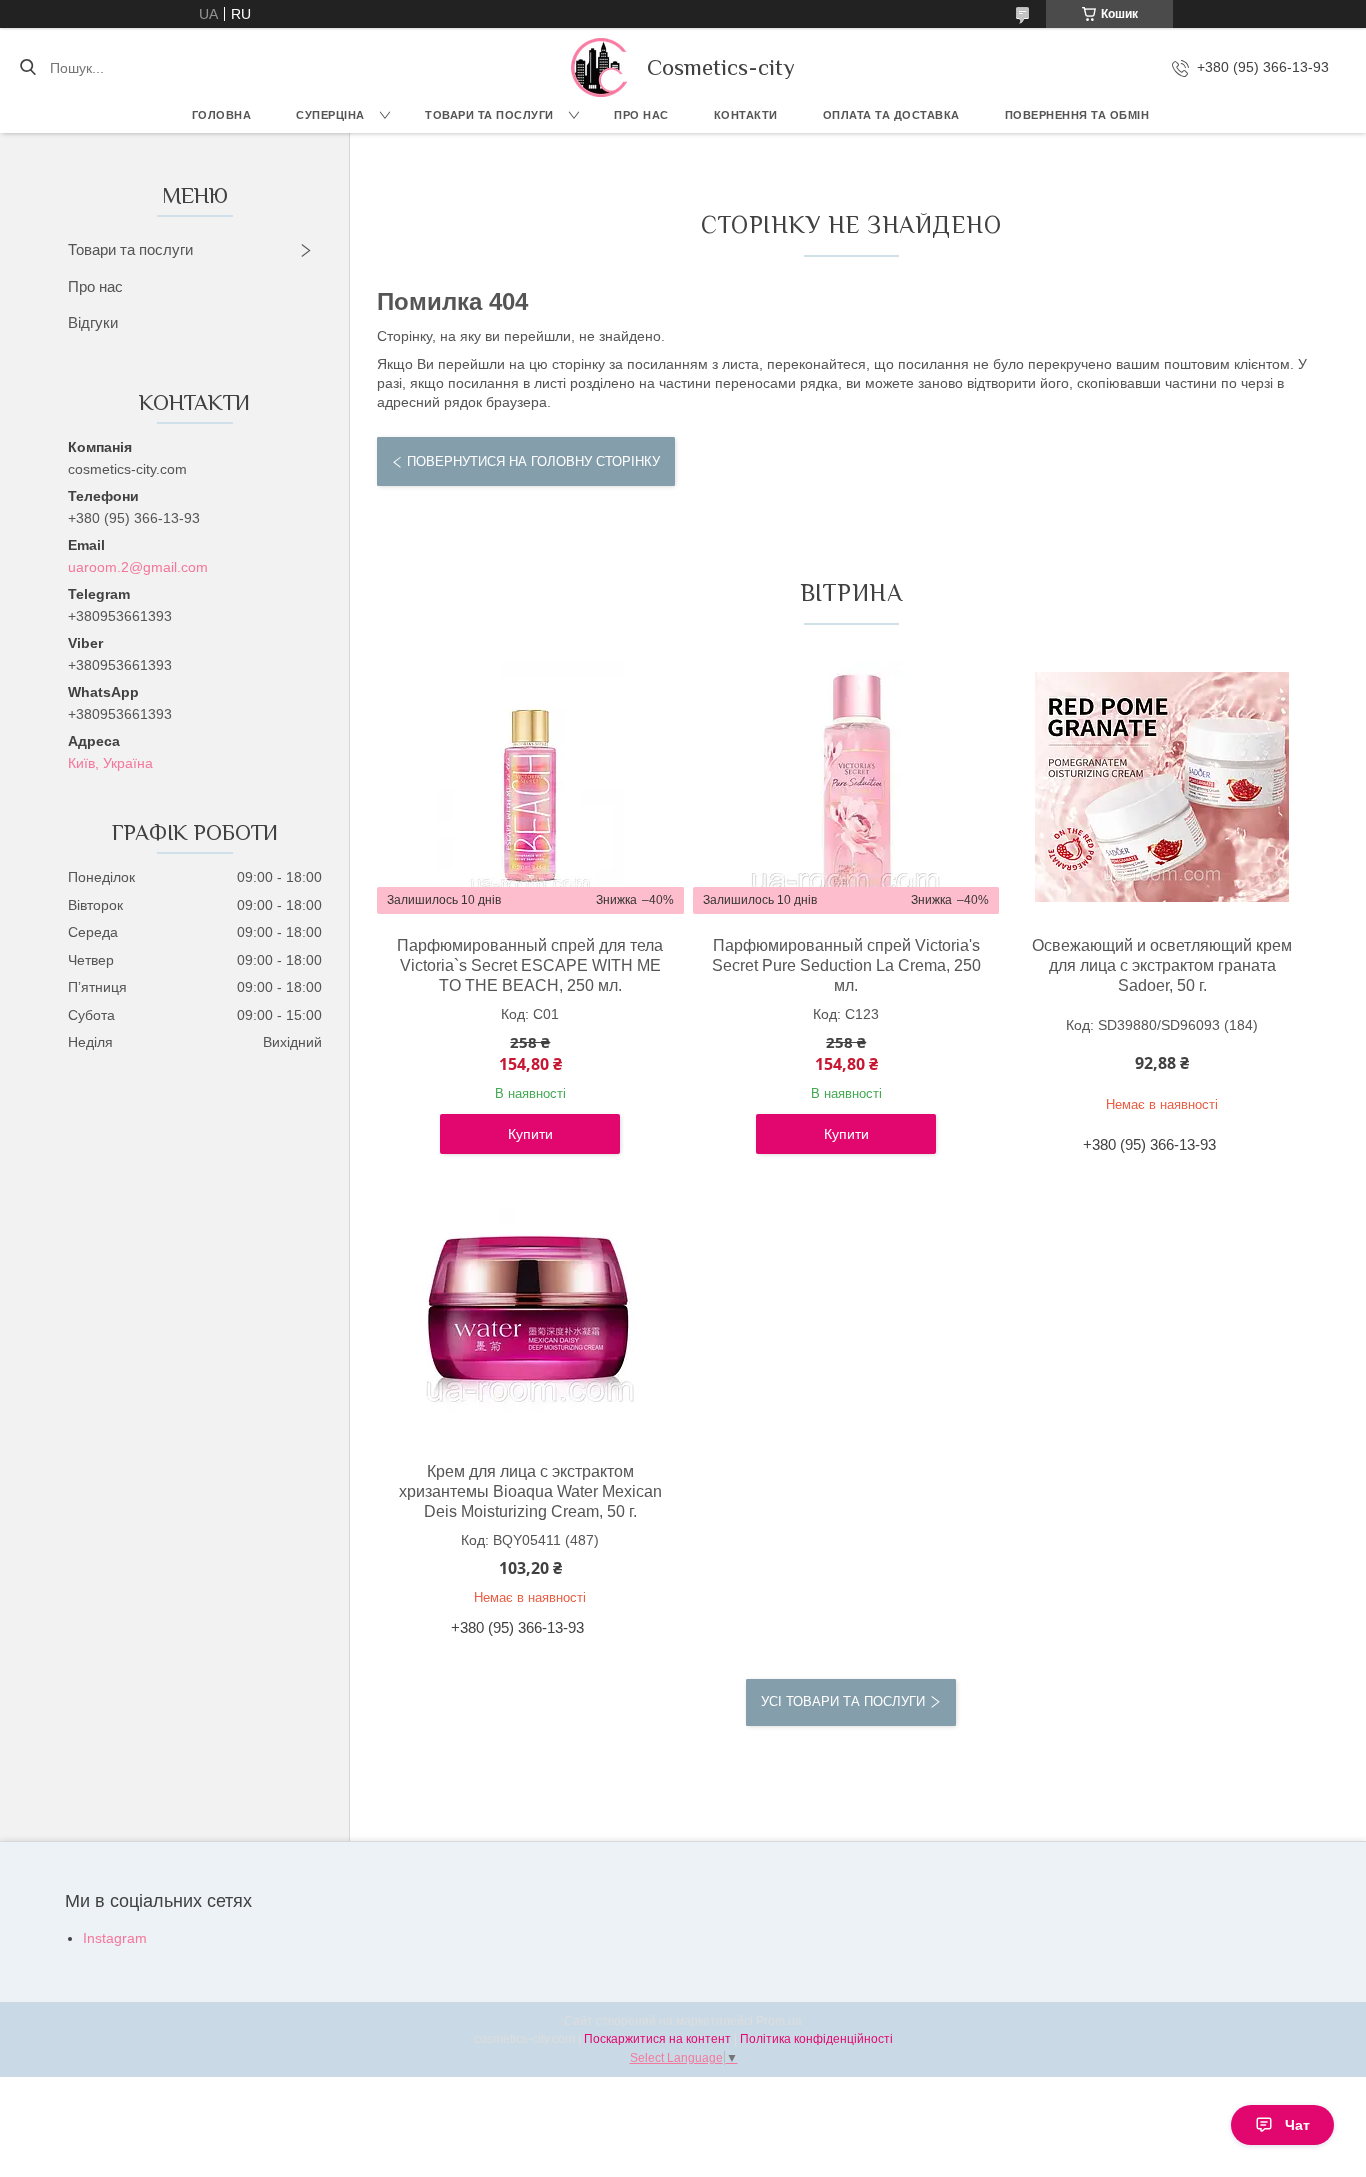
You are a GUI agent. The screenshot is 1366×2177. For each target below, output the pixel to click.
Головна (222, 115)
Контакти (746, 115)
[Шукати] (27, 68)
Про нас (641, 115)
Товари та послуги (489, 115)
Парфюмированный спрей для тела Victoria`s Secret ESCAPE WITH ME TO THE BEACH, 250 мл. (530, 965)
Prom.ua (779, 2021)
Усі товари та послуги (843, 1701)
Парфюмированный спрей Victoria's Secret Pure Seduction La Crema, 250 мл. (846, 965)
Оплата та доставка (891, 115)
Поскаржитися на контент (657, 2039)
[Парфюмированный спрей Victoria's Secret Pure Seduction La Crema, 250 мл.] (846, 787)
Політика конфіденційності (816, 2039)
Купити (530, 1134)
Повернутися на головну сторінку (533, 461)
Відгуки (93, 322)
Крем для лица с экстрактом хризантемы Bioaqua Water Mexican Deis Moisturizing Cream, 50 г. (530, 1491)
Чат (1297, 2125)
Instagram (115, 1938)
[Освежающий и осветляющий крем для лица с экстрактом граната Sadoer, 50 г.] (1162, 787)
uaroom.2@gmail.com (138, 567)
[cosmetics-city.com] (599, 67)
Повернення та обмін (1077, 115)
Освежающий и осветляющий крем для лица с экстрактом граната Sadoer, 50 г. (1162, 965)
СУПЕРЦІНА (330, 115)
